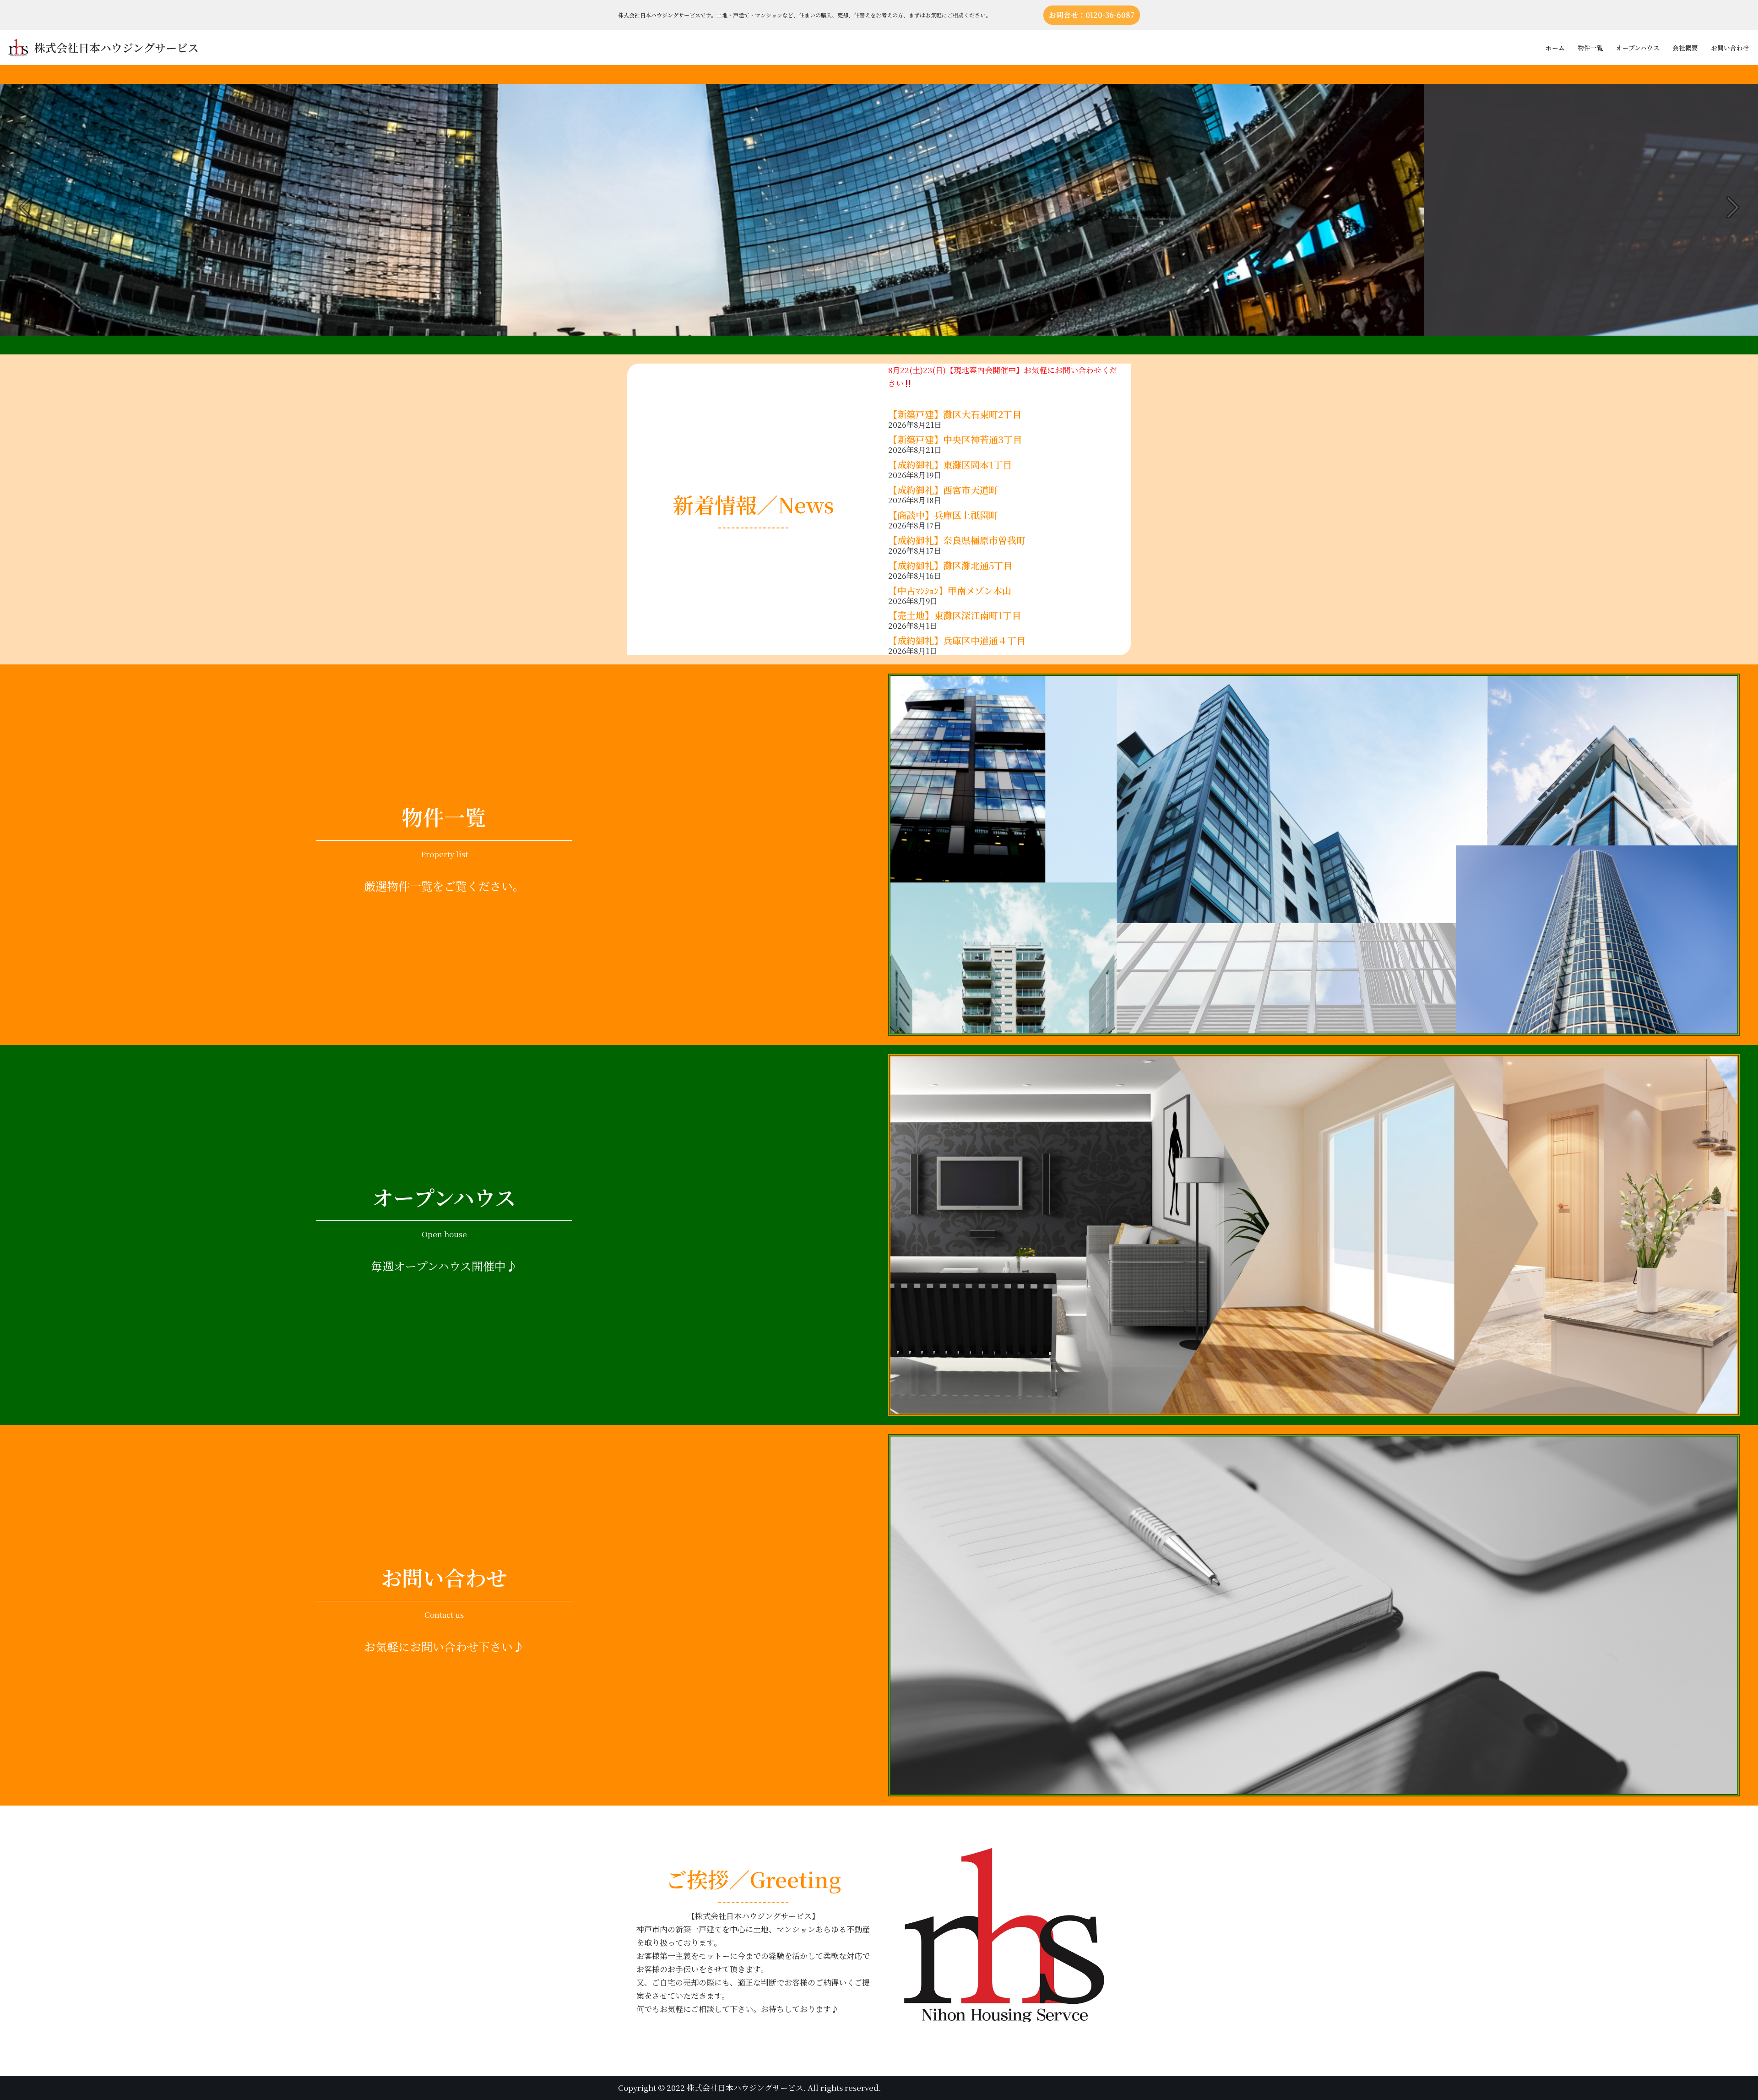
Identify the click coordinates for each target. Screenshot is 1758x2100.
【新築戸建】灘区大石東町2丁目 (955, 414)
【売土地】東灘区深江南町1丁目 (959, 615)
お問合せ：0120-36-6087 (1092, 15)
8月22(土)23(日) (917, 370)
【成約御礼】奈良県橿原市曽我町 (957, 540)
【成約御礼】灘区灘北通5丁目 (950, 565)
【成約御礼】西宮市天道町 (943, 490)
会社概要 (1685, 48)
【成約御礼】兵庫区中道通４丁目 (957, 640)
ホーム (1555, 48)
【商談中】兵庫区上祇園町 (943, 515)
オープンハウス (1638, 48)
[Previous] (28, 207)
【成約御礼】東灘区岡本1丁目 (950, 465)
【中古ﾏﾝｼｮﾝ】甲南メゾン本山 (950, 590)
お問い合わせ (1730, 48)
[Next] (1730, 207)
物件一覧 (1590, 48)
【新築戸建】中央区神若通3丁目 (955, 439)
